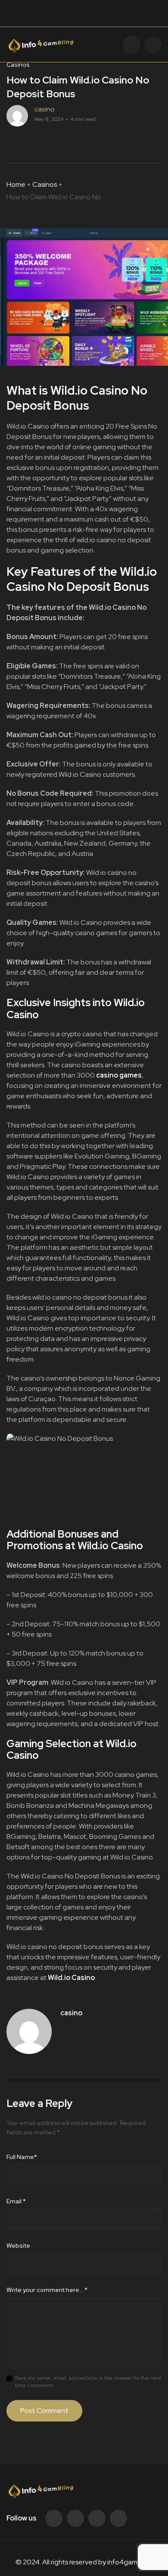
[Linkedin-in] (97, 2518)
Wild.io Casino (71, 1978)
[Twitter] (75, 2518)
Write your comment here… (47, 2290)
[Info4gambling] (40, 44)
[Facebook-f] (54, 2518)
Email (16, 2201)
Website (18, 2246)
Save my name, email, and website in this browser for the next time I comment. (88, 2382)
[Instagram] (118, 2518)
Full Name (22, 2157)
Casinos (45, 184)
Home (16, 184)
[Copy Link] (41, 142)
